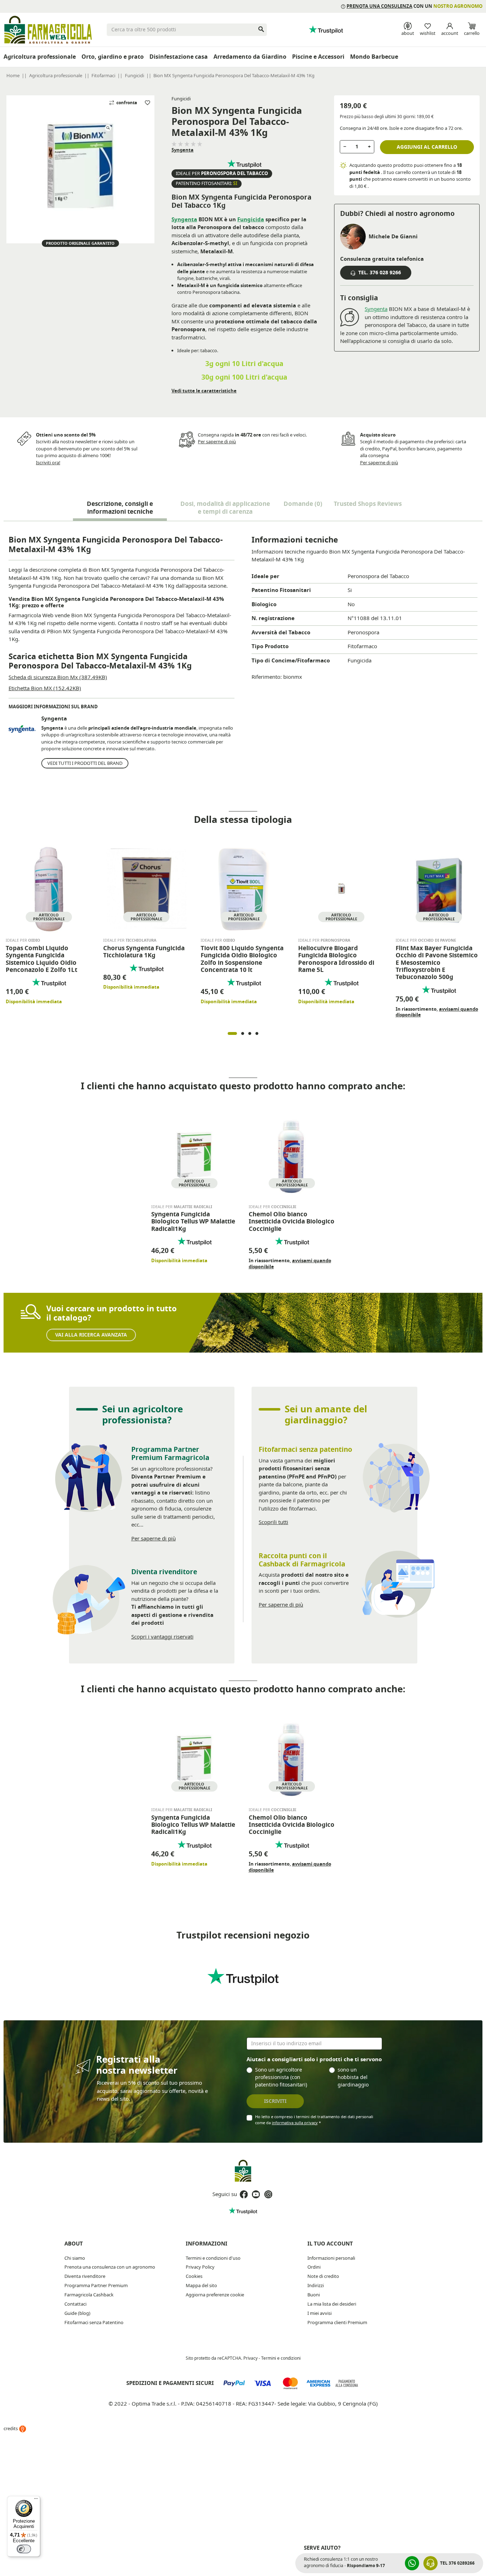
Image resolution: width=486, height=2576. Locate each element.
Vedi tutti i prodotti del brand (85, 763)
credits (11, 2429)
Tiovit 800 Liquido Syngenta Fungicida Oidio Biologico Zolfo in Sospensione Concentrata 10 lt (242, 959)
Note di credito (323, 2276)
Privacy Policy (200, 2267)
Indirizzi (316, 2286)
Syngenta (183, 150)
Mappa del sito (201, 2286)
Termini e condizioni (281, 2358)
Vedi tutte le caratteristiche (204, 391)
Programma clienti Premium (337, 2323)
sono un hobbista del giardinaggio (353, 2077)
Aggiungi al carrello (427, 147)
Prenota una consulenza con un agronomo (110, 2267)
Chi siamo (75, 2258)
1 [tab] (232, 1033)
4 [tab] (257, 1033)
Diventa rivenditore (85, 2276)
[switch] (24, 2549)
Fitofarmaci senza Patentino (94, 2323)
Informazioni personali (331, 2258)
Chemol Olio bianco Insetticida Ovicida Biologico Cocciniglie (292, 1222)
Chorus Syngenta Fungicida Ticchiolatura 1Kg (144, 952)
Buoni (314, 2295)
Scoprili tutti (273, 1522)
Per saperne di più (217, 442)
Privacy (250, 2358)
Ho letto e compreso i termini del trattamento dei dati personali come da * (314, 2120)
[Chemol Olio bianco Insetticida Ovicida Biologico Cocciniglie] (292, 1155)
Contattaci (75, 2304)
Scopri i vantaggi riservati (162, 1637)
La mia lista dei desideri (332, 2304)
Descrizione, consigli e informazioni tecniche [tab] (120, 508)
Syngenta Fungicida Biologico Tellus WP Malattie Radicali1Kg (193, 1222)
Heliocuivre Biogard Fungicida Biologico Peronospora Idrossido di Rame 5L (336, 959)
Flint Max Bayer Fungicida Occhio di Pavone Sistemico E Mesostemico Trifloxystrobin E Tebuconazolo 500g (437, 963)
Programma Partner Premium (96, 2286)
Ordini (314, 2267)
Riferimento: (267, 677)
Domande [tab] (303, 504)
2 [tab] (243, 1033)
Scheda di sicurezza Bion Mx (58, 677)
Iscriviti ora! (48, 463)
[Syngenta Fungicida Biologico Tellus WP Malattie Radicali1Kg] (194, 1155)
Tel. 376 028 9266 (379, 273)
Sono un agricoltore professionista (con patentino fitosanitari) (281, 2077)
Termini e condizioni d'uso (213, 2258)
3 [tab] (250, 1033)
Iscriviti (275, 2101)
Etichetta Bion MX (45, 688)
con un (414, 6)
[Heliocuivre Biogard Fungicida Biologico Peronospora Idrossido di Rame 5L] (341, 888)
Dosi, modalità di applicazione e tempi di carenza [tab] (225, 508)
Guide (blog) (77, 2313)
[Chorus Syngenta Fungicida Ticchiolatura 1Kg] (146, 888)
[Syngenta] (22, 729)
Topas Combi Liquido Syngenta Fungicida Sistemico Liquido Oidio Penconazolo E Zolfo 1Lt (41, 959)
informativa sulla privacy (295, 2123)
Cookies (194, 2276)
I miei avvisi (319, 2313)
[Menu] (36, 2500)
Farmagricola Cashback (89, 2295)
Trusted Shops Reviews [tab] (368, 504)
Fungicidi (181, 99)
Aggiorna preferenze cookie (215, 2295)
